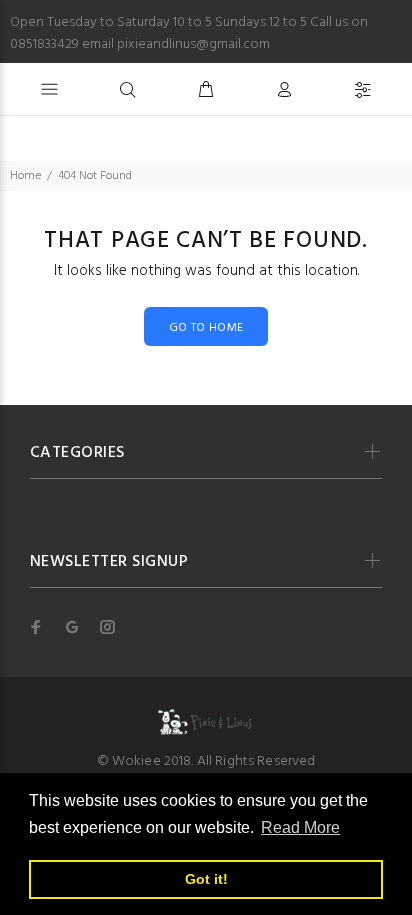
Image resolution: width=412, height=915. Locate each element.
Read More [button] (300, 827)
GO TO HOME (206, 328)
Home (25, 176)
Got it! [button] (206, 879)
